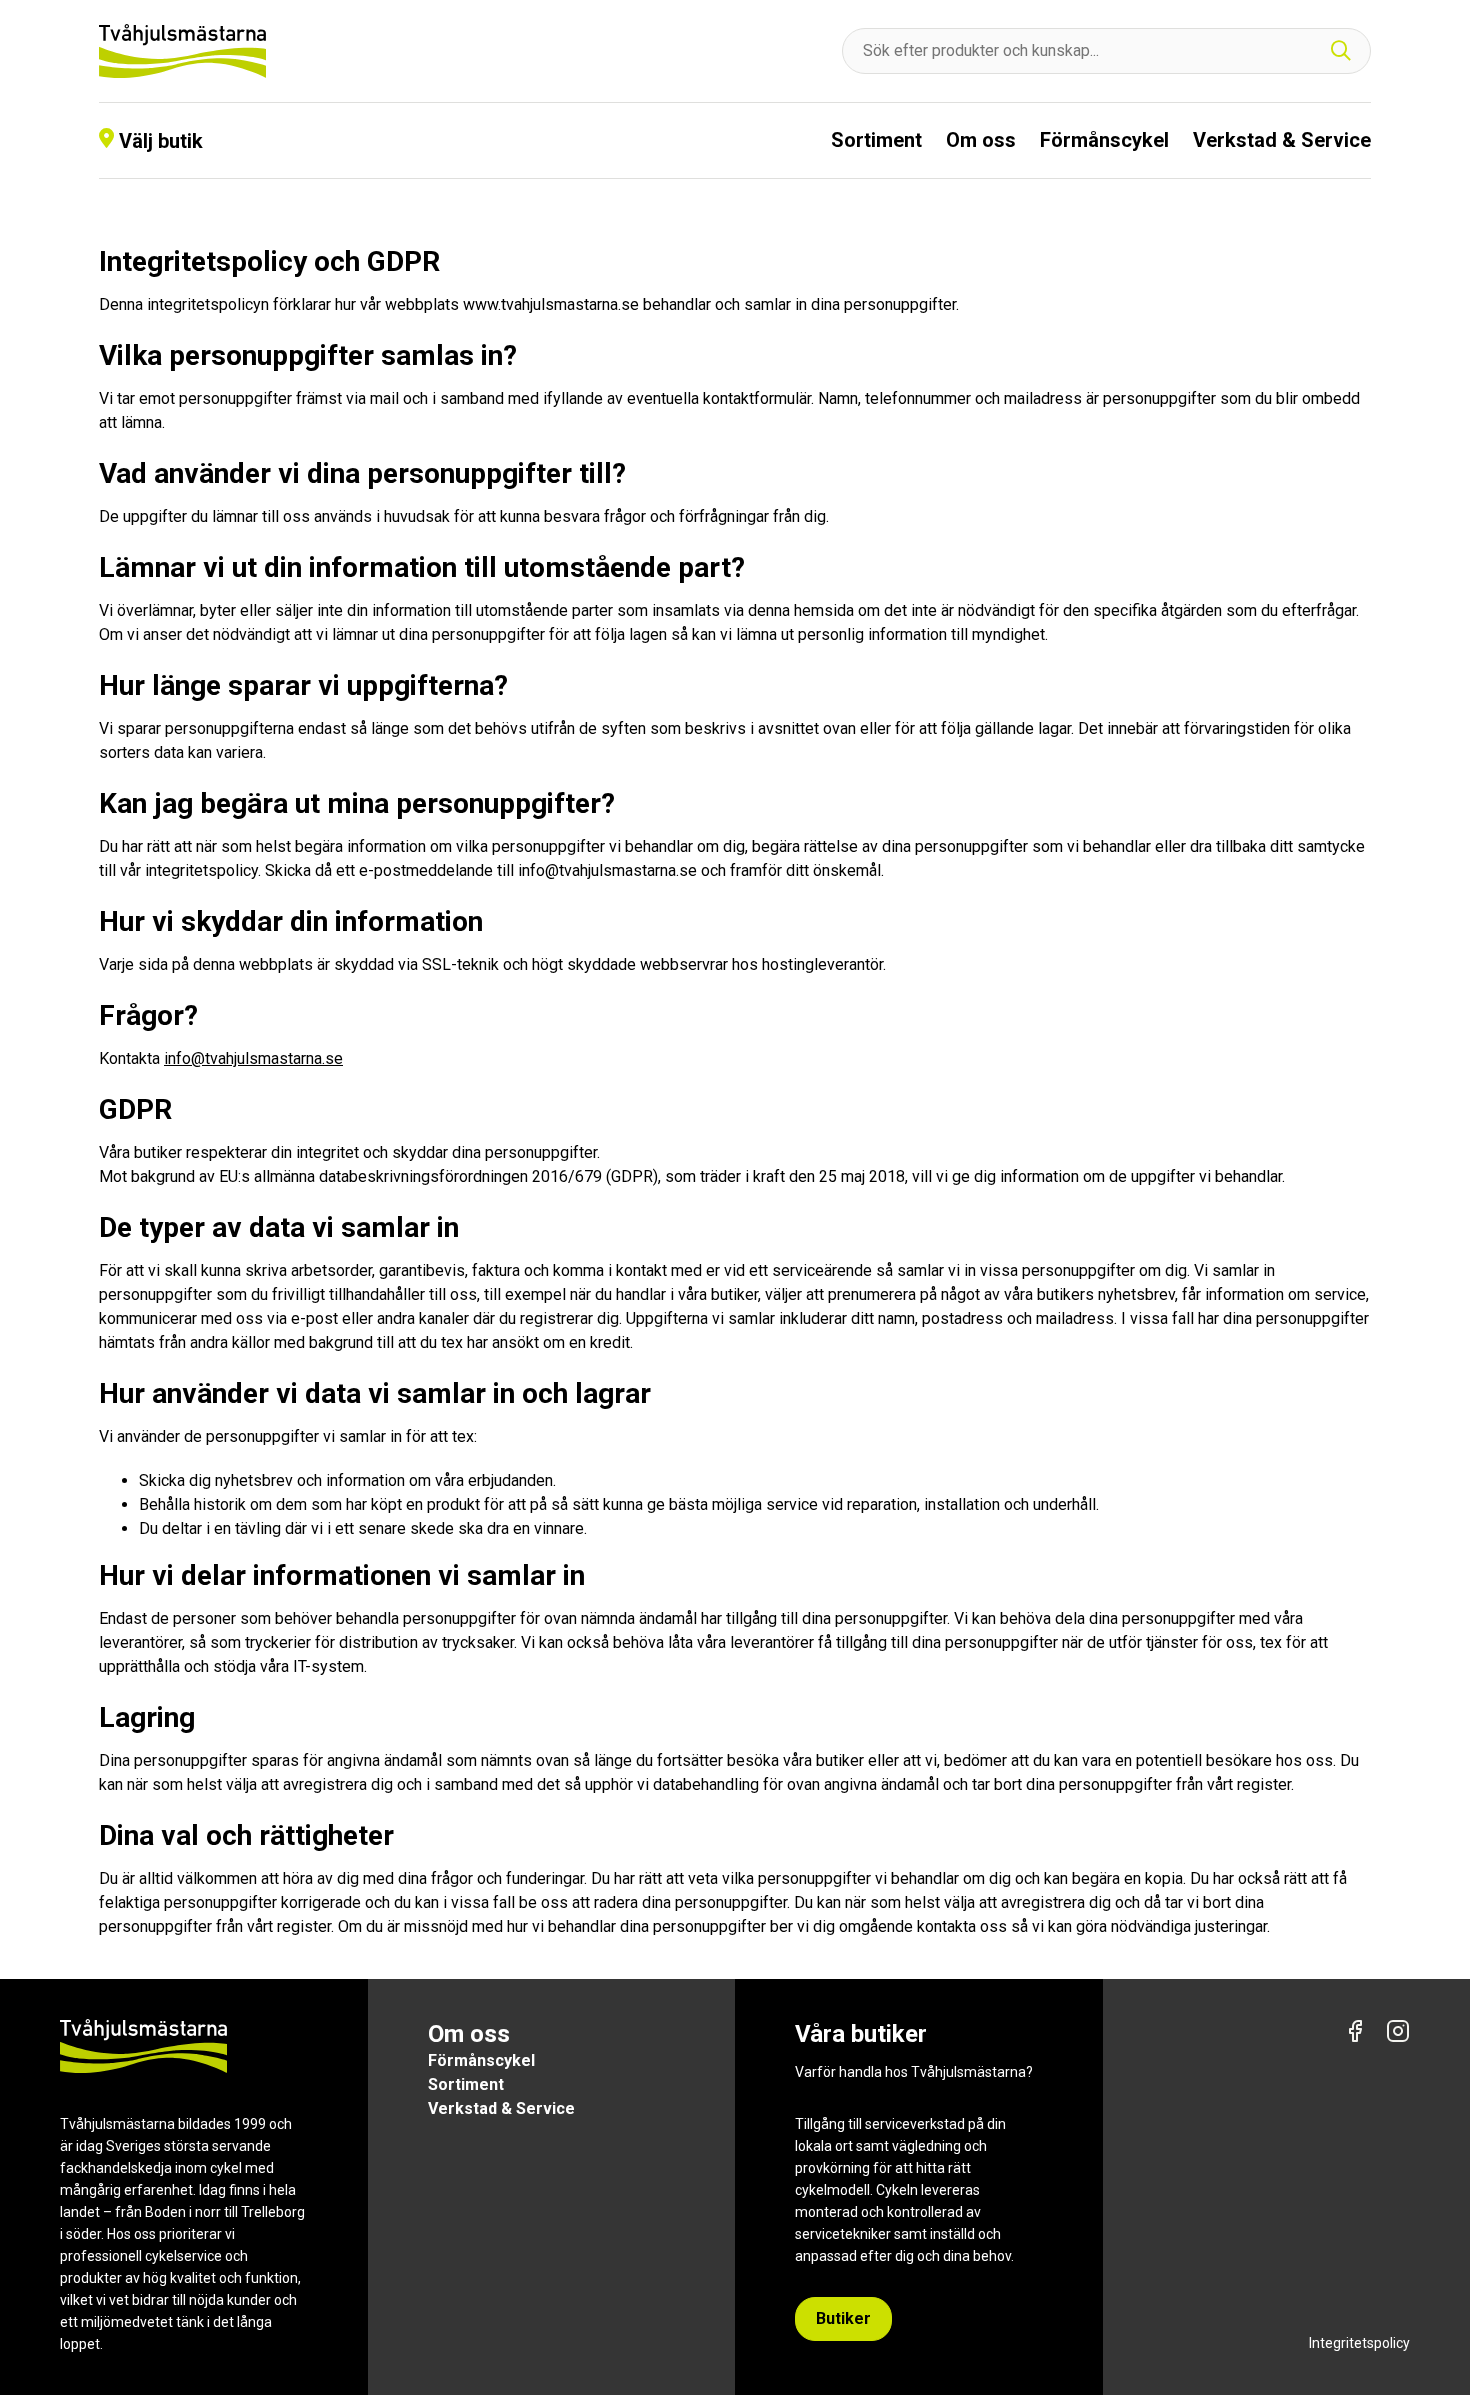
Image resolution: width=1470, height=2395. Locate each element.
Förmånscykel (1104, 140)
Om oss (981, 140)
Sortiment (876, 140)
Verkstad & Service (1282, 140)
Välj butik (161, 141)
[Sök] (1341, 51)
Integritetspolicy (1359, 2343)
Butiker (843, 2318)
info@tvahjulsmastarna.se (253, 1058)
